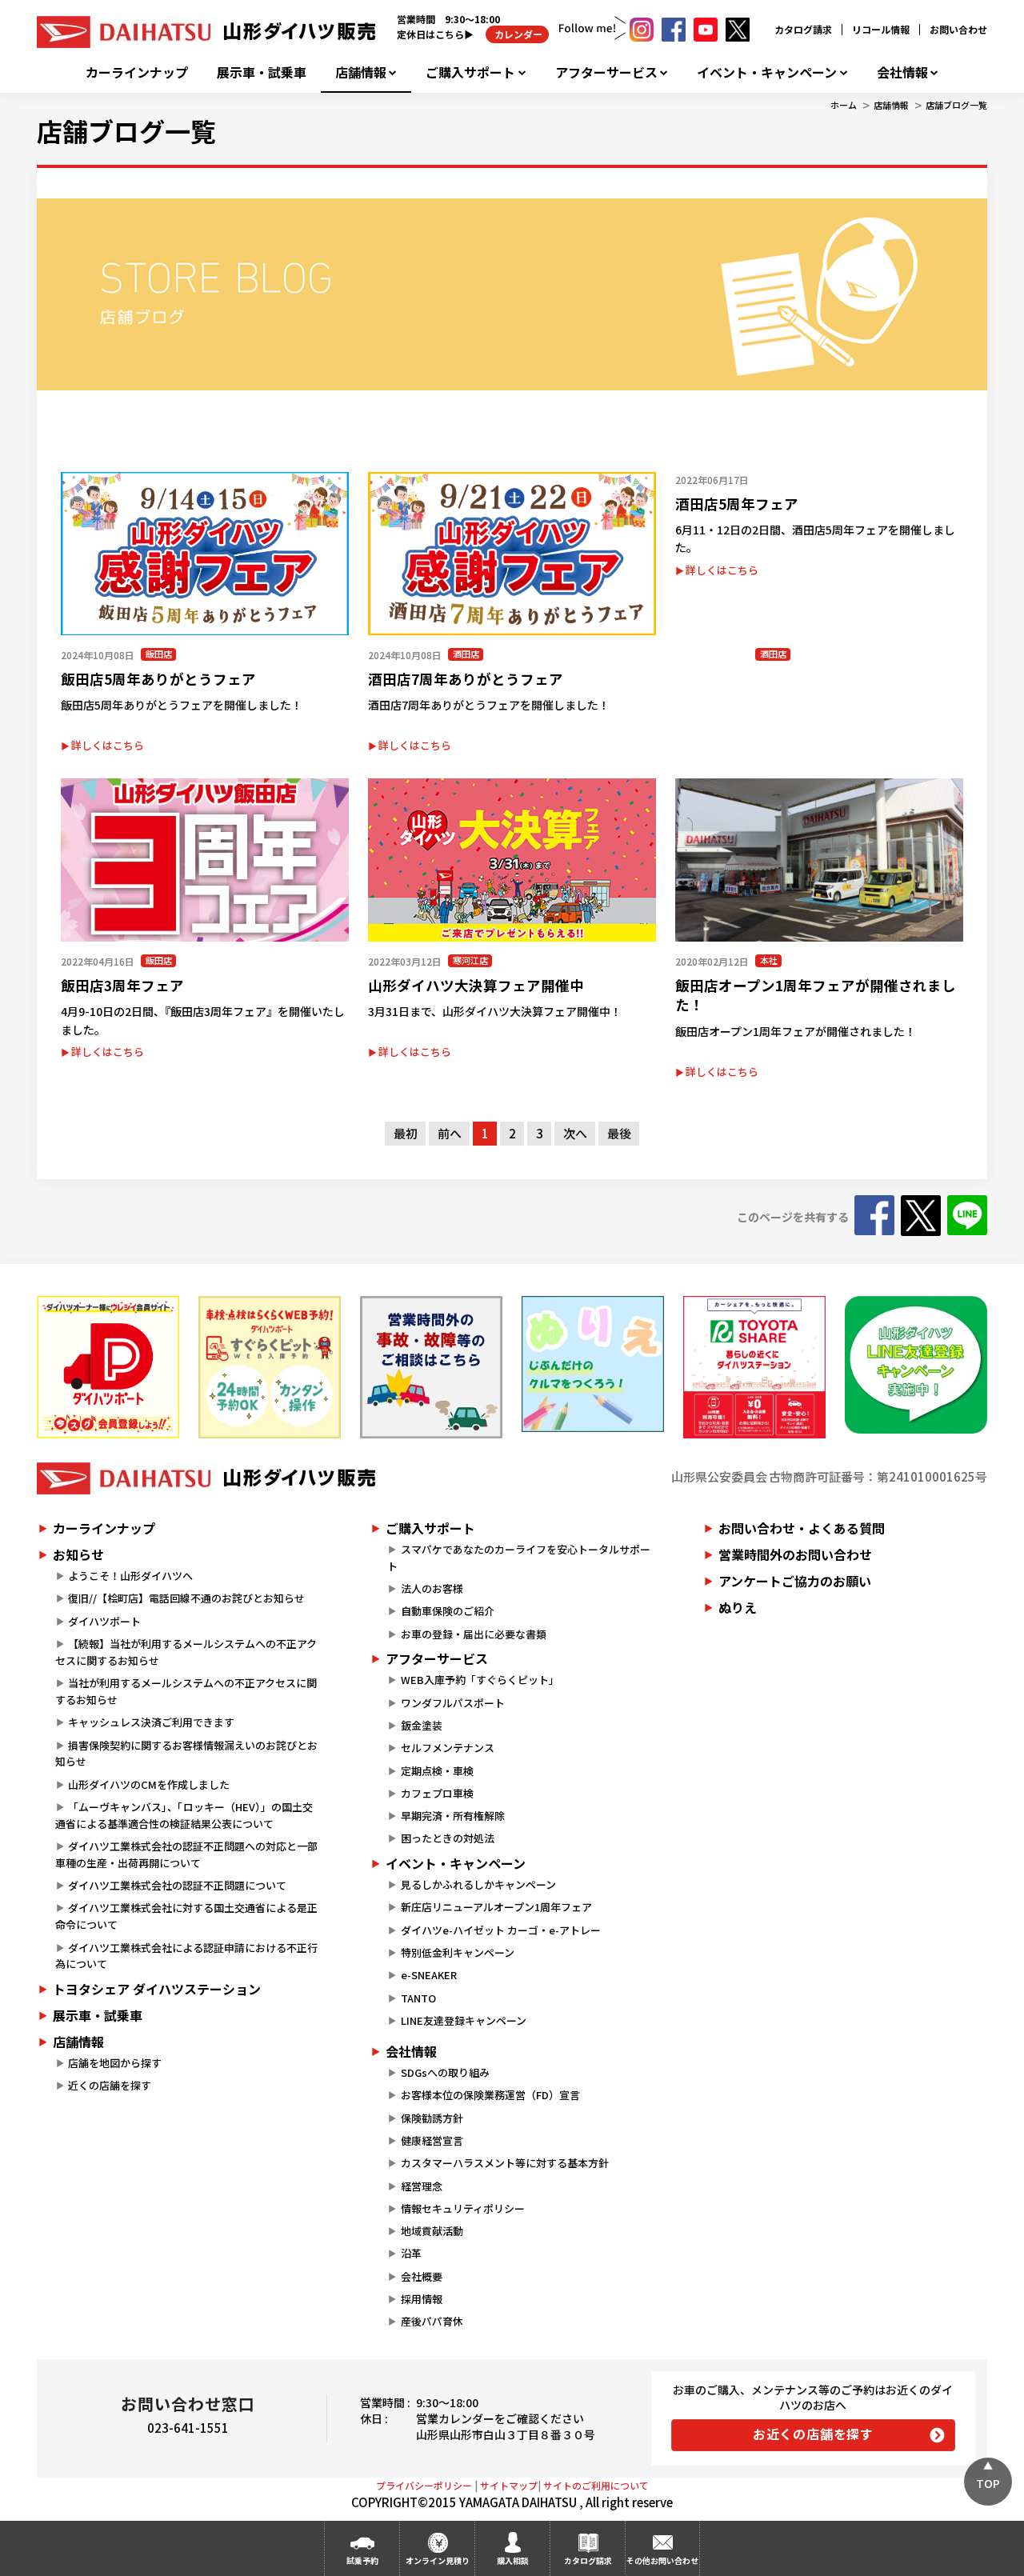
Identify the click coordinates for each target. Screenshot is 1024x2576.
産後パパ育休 (432, 2321)
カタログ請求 (803, 29)
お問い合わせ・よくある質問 (802, 1528)
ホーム (844, 105)
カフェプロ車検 (437, 1793)
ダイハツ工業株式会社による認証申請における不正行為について (186, 1956)
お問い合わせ (958, 29)
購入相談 (513, 2560)
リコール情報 (881, 29)
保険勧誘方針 (432, 2118)
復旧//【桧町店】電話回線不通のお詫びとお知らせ (186, 1598)
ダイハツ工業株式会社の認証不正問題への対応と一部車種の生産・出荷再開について (186, 1854)
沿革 (411, 2253)
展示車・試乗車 (262, 72)
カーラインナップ (137, 72)
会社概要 (422, 2276)
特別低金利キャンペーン (458, 1952)
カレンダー (517, 34)
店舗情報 (361, 72)
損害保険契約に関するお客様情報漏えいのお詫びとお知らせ (186, 1754)
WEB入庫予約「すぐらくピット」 (480, 1680)
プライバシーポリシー (424, 2485)
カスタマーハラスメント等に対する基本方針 (505, 2163)
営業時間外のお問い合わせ (795, 1554)
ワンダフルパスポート (453, 1703)
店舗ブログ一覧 (956, 105)
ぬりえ (738, 1607)
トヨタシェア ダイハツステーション (157, 1989)
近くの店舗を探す (110, 2085)
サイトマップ (509, 2485)
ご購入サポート (470, 72)
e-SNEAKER (429, 1975)
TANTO (418, 1998)
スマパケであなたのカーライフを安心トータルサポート (518, 1558)
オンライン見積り (438, 2560)
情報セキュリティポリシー (463, 2208)
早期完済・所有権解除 (453, 1816)
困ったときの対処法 (448, 1838)
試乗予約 (362, 2560)
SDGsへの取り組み (445, 2072)
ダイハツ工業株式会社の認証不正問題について (177, 1885)
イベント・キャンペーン (767, 72)
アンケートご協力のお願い (795, 1581)
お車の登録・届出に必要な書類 (474, 1634)
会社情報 (902, 72)
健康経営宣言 (432, 2140)
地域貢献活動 (432, 2231)
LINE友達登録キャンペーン (464, 2020)
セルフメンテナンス (448, 1748)
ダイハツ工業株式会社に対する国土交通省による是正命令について (186, 1916)
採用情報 (422, 2299)
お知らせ (78, 1554)
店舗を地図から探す (115, 2063)
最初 (406, 1133)
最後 (619, 1133)
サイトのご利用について (596, 2485)
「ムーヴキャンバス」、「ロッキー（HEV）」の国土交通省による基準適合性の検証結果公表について (184, 1815)
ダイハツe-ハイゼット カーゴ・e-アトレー (501, 1930)
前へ (450, 1133)
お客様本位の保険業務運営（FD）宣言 (490, 2095)
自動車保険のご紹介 (448, 1611)
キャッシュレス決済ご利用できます (151, 1722)
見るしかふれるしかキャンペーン (478, 1884)
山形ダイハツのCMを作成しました (149, 1784)
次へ (575, 1133)
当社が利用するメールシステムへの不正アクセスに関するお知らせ (186, 1691)
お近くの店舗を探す (813, 2434)
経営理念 (422, 2186)
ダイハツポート (104, 1621)
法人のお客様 (432, 1588)
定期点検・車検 (437, 1771)
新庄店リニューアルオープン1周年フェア (496, 1907)
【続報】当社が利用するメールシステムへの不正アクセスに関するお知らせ (186, 1652)
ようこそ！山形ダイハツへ (130, 1576)
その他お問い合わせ (662, 2560)
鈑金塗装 (422, 1725)
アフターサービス (606, 72)
